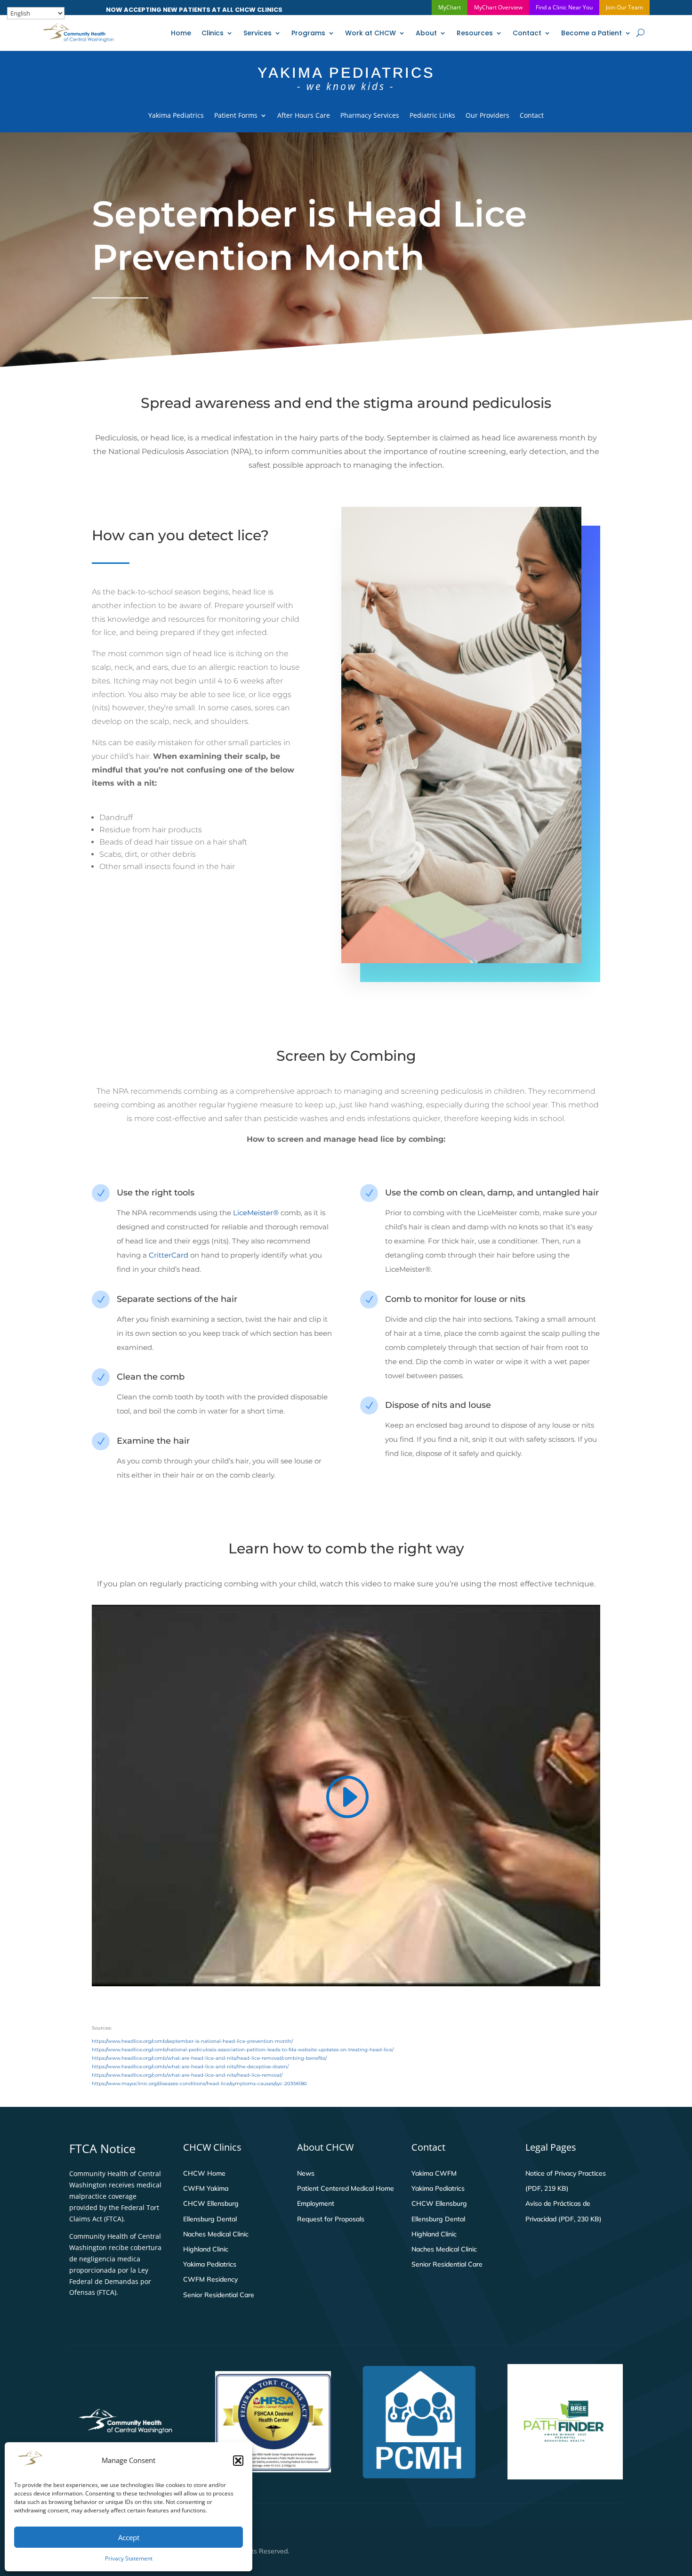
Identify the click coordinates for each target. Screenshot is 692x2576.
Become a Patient (591, 33)
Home (181, 33)
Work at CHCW (370, 33)
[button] (238, 2461)
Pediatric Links (432, 116)
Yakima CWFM (434, 2173)
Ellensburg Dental (210, 2219)
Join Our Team (624, 7)
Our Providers (487, 116)
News (306, 2173)
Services (257, 33)
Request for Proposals (331, 2219)
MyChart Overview (498, 7)
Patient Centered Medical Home (346, 2188)
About (426, 33)
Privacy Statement (129, 2558)
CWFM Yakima (206, 2188)
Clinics (213, 33)
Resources (475, 33)
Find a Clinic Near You (564, 7)
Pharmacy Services (370, 116)
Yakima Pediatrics (176, 116)
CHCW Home (204, 2173)
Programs (308, 33)
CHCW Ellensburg (211, 2203)
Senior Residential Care (219, 2295)
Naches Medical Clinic (216, 2234)
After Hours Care (304, 116)
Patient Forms (236, 116)
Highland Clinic (206, 2249)
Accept (129, 2537)
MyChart (450, 7)
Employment (316, 2203)
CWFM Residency (210, 2279)
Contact (527, 33)
